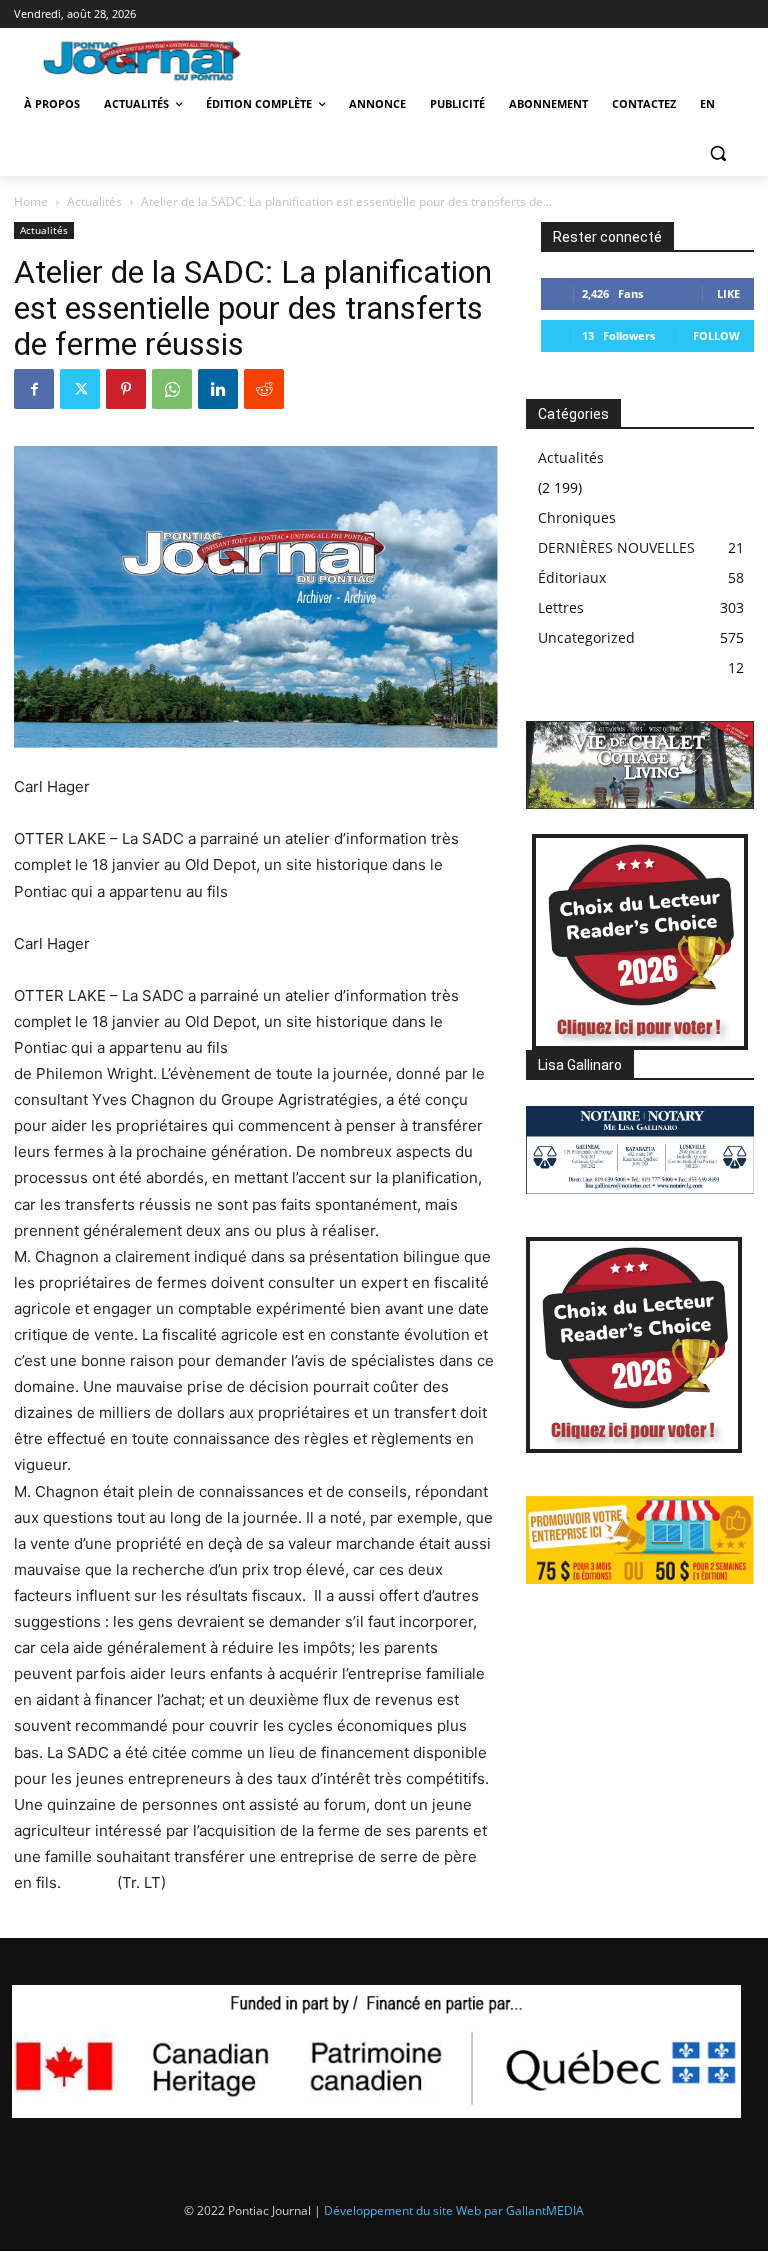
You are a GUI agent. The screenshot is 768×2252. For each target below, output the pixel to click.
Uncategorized (586, 637)
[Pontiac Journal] (152, 60)
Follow (716, 335)
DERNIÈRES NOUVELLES (616, 547)
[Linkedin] (218, 389)
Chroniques (577, 517)
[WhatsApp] (172, 389)
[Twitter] (80, 389)
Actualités (94, 201)
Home (31, 201)
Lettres (561, 607)
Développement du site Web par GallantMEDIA (454, 2210)
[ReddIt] (264, 389)
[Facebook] (34, 389)
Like (728, 293)
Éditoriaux (572, 577)
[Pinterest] (126, 389)
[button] (717, 152)
